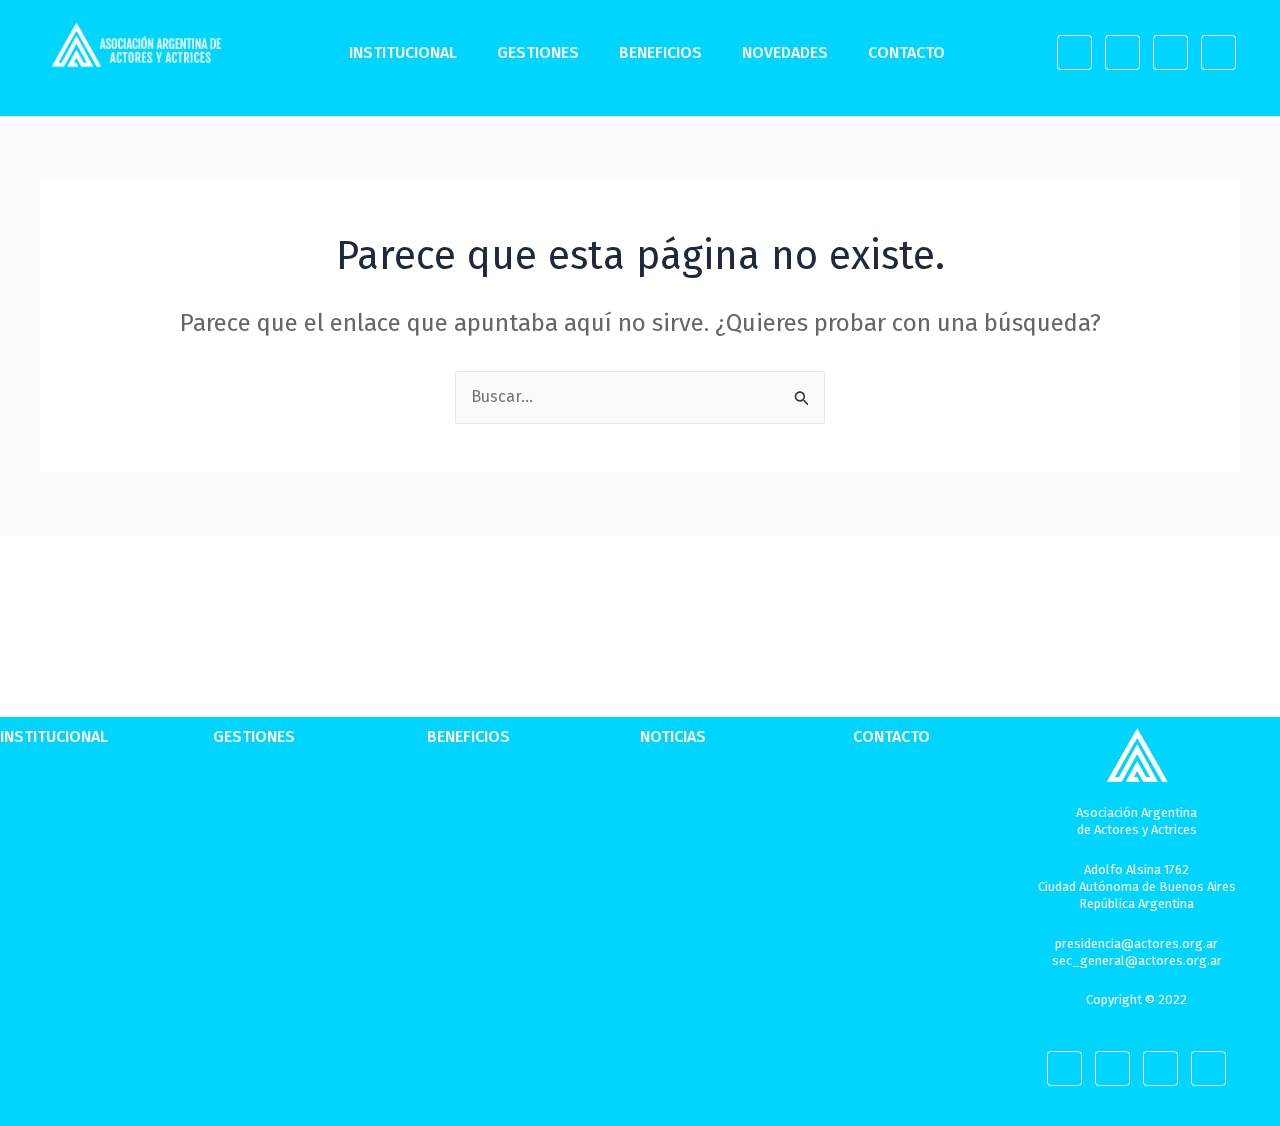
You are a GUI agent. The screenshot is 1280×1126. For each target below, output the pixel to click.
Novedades (785, 52)
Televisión (247, 875)
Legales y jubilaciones (289, 993)
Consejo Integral (56, 816)
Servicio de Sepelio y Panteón (529, 934)
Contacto (906, 52)
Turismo (454, 875)
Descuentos (467, 787)
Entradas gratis (479, 846)
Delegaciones (45, 846)
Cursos (450, 816)
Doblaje (240, 964)
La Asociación (48, 787)
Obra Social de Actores (77, 934)
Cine (228, 905)
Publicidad (250, 934)
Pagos (233, 787)
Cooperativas (258, 816)
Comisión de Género (69, 875)
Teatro (235, 846)
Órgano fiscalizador (67, 905)
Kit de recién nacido (497, 905)
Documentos (43, 964)
